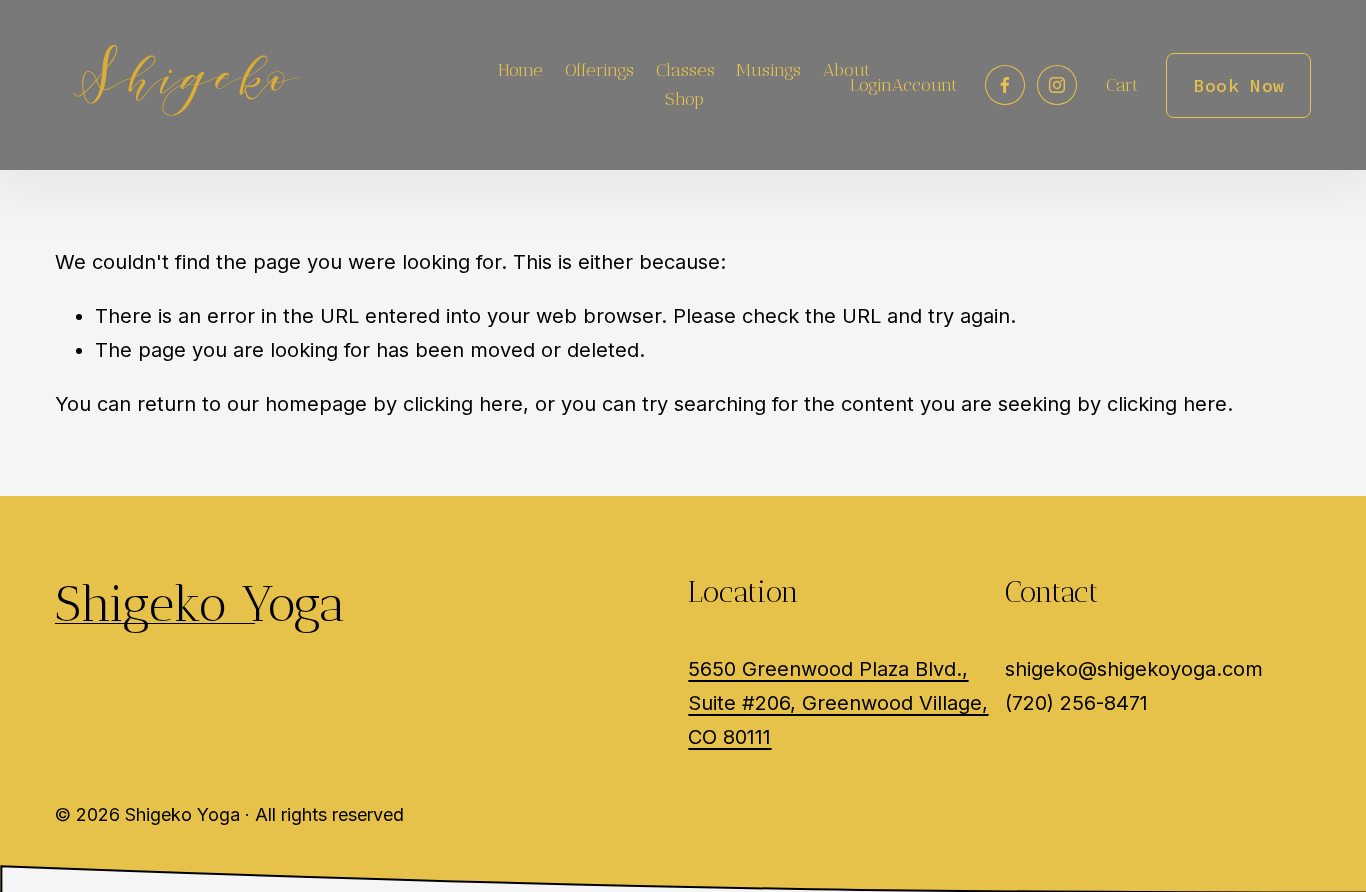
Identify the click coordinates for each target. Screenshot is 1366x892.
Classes (685, 70)
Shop (684, 99)
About (846, 70)
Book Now (1238, 85)
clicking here (463, 404)
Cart (1122, 85)
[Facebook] (1005, 85)
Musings (768, 70)
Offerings (599, 70)
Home (520, 70)
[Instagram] (1057, 85)
